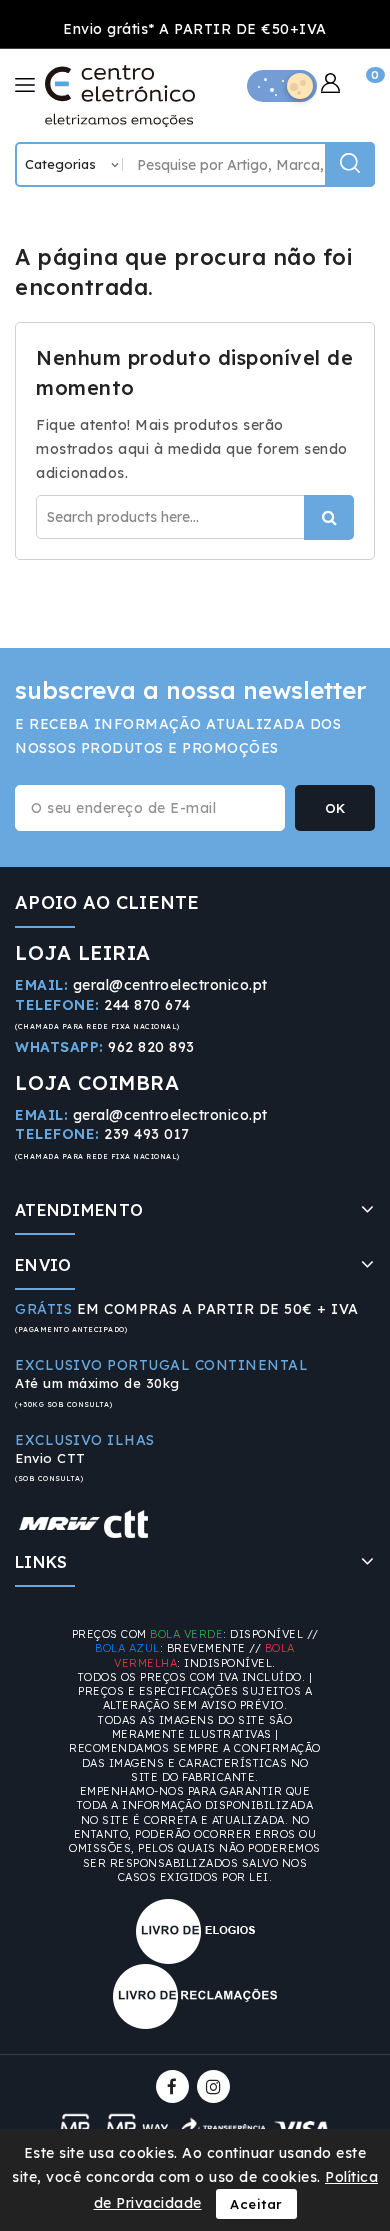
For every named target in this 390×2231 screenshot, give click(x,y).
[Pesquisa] (350, 164)
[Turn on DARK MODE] (282, 86)
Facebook (174, 2086)
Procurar (329, 517)
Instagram (216, 2086)
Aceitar (256, 2204)
